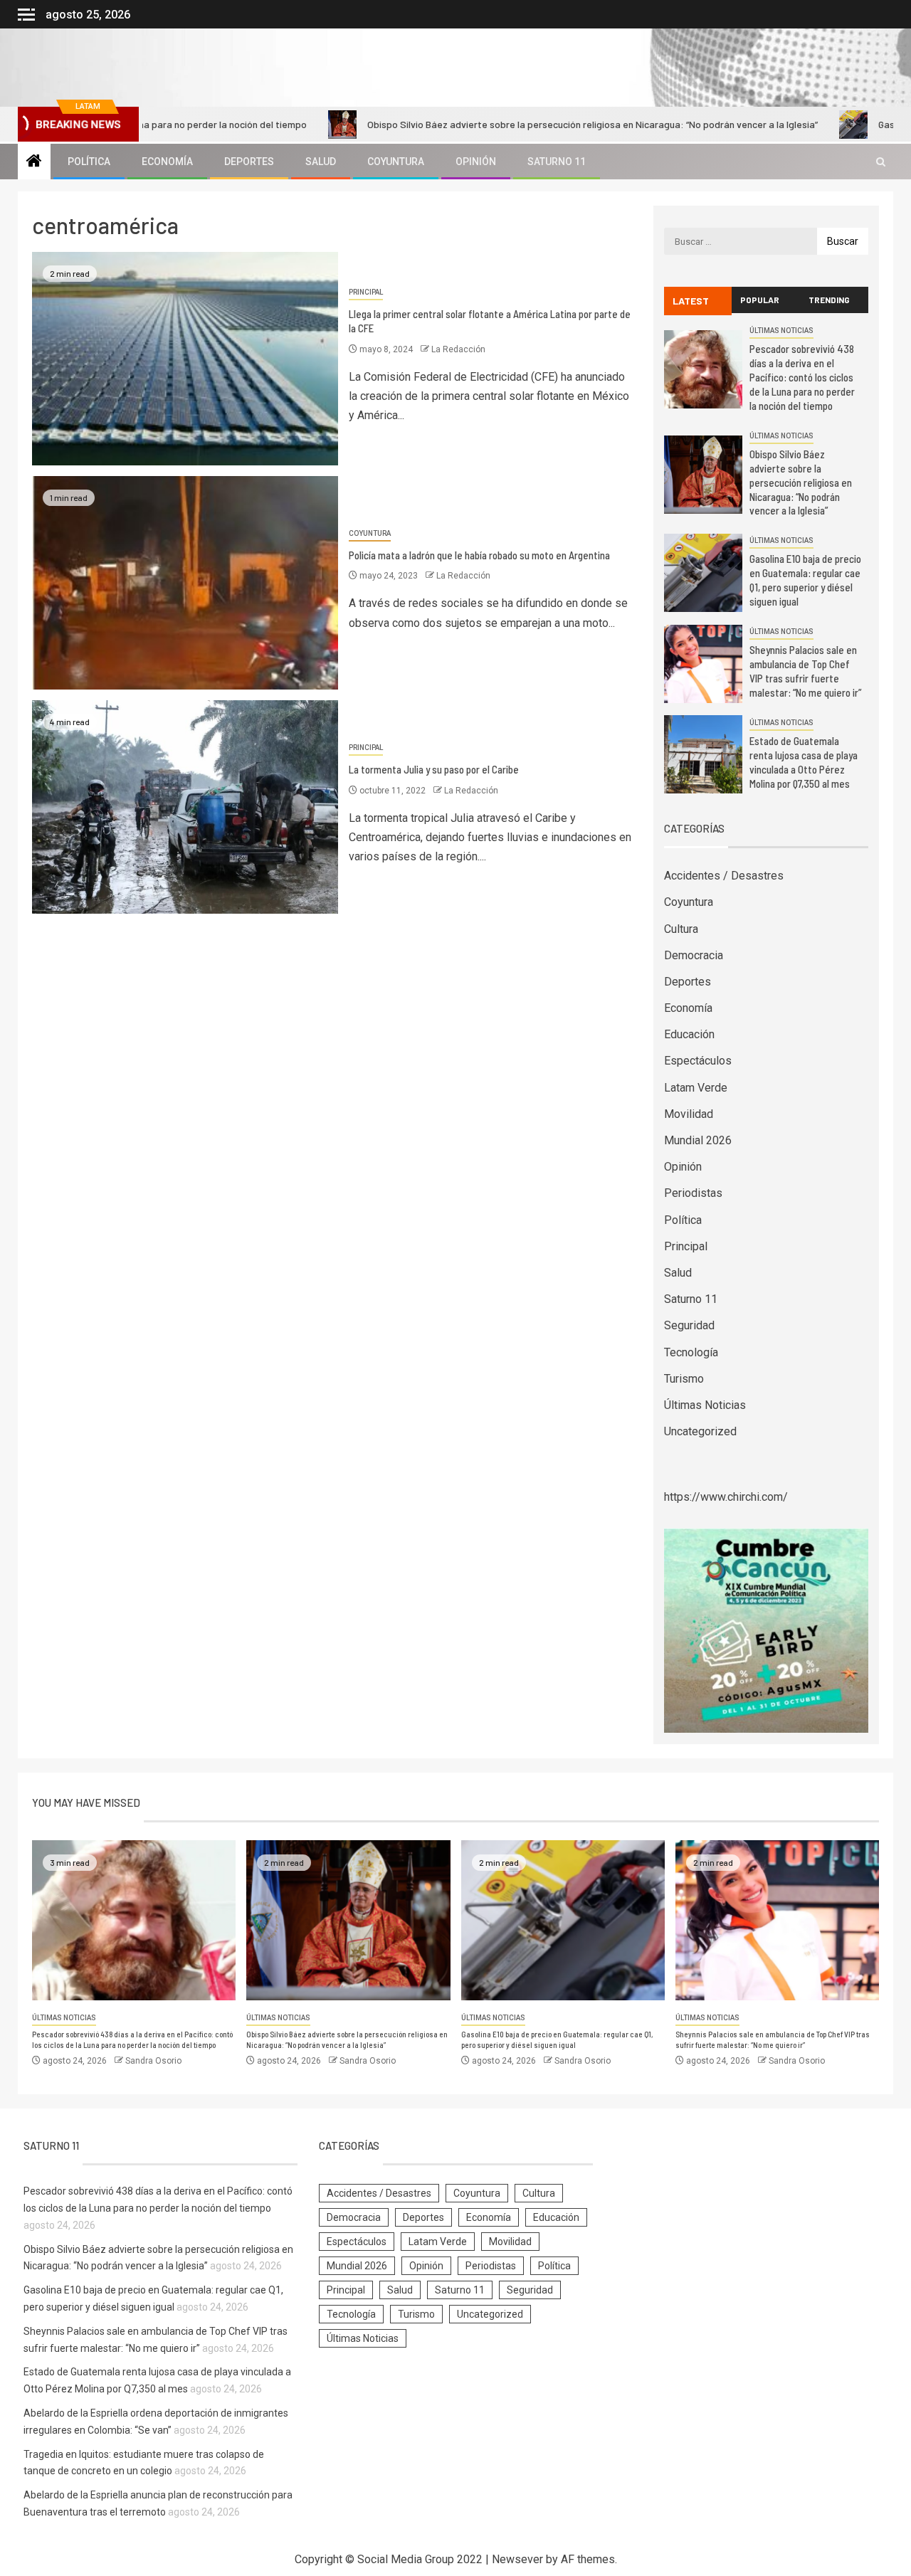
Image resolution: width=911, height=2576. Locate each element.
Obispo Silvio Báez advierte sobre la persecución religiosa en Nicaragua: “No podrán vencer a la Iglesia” (501, 124)
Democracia (694, 955)
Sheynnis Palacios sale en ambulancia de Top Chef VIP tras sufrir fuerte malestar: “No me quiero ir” (805, 671)
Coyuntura (396, 162)
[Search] (881, 162)
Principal (366, 292)
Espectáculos (698, 1061)
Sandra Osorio (153, 2061)
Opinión (476, 162)
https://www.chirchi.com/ (726, 1497)
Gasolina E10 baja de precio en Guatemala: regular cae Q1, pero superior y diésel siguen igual (805, 580)
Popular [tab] (760, 300)
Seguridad (689, 1325)
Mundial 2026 (698, 1140)
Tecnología (691, 1352)
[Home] (34, 162)
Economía (167, 162)
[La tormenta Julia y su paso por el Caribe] (185, 807)
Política (89, 162)
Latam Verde (696, 1088)
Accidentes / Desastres (724, 876)
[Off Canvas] (26, 15)
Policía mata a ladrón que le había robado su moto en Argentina (479, 555)
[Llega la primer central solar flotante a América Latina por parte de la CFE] (185, 359)
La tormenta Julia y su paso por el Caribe (434, 769)
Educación (689, 1034)
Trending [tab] (829, 300)
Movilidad (689, 1114)
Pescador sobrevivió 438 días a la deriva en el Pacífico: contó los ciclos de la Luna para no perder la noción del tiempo (802, 377)
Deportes (249, 162)
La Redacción (458, 349)
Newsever (517, 2559)
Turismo (684, 1379)
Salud (321, 162)
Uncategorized (700, 1431)
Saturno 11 (557, 162)
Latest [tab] (691, 301)
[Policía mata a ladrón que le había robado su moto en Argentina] (185, 583)
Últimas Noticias (781, 331)
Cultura (681, 929)
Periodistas (693, 1193)
